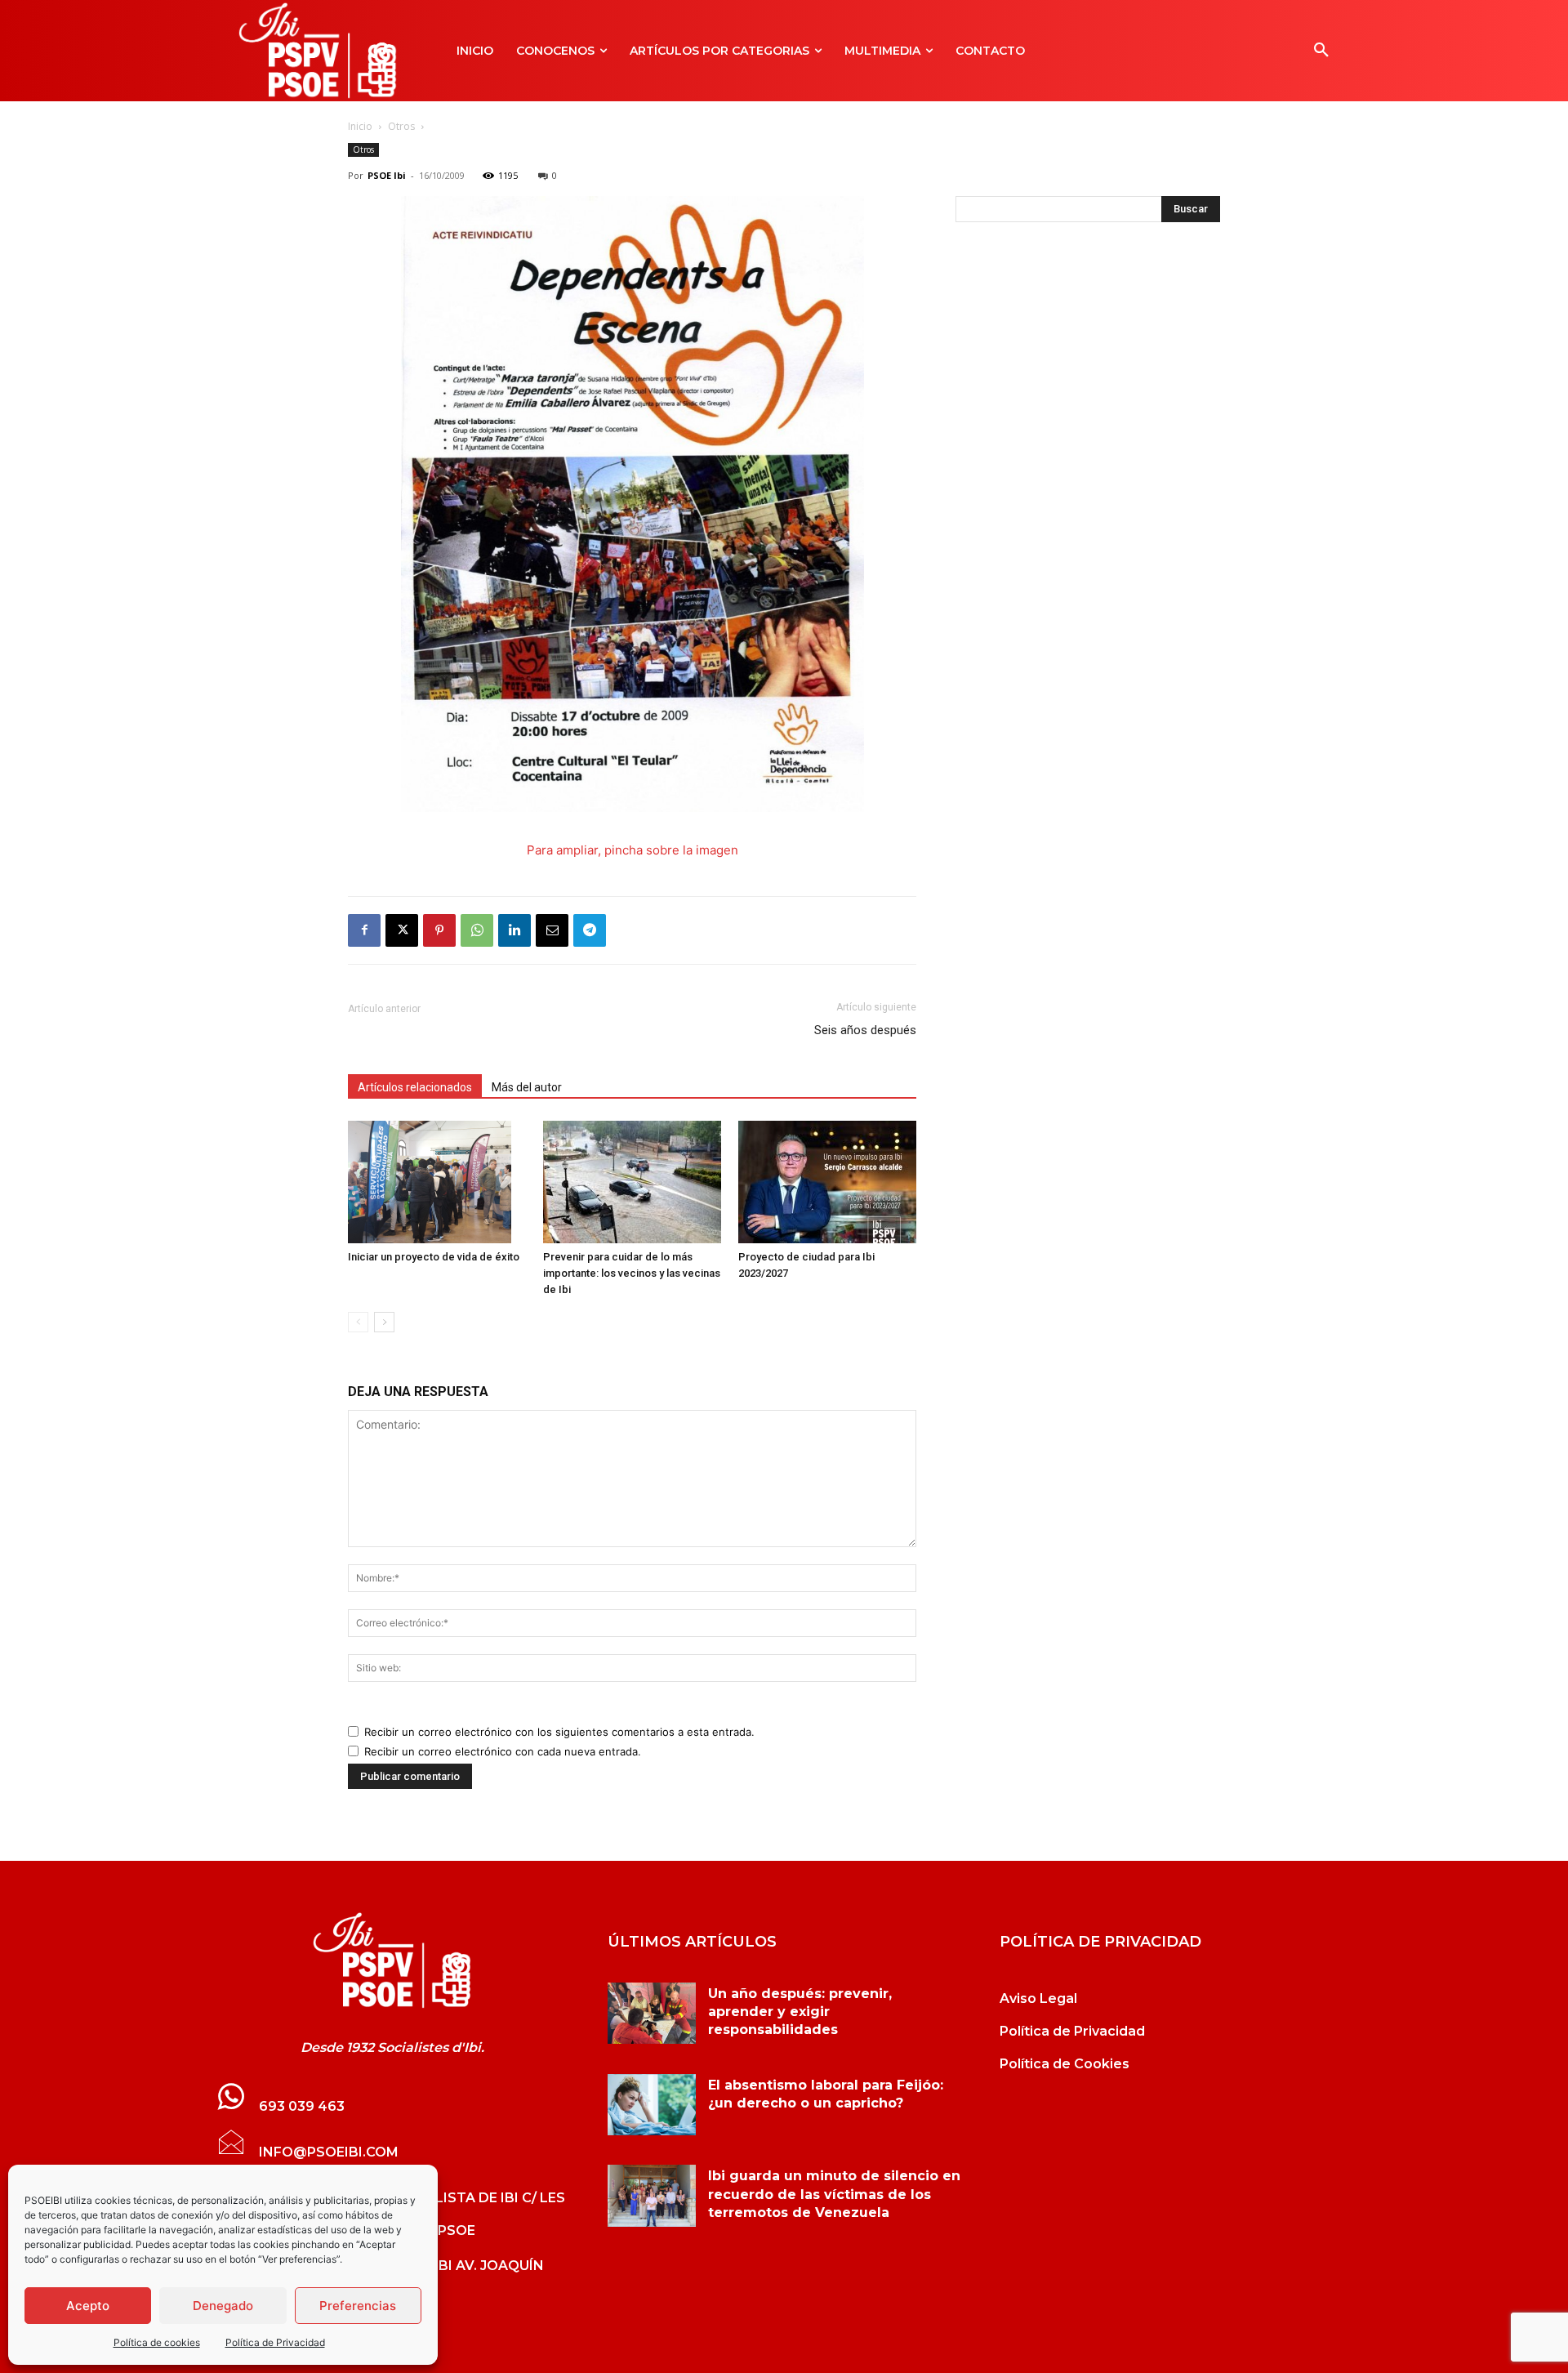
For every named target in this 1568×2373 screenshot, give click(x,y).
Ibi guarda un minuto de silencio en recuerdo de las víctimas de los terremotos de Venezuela (834, 2194)
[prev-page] (358, 1322)
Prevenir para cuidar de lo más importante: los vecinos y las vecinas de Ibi (632, 1273)
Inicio (360, 126)
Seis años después (865, 1030)
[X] (402, 930)
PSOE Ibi (387, 175)
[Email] (552, 930)
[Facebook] (364, 930)
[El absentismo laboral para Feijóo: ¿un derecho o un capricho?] (652, 2105)
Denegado (223, 2306)
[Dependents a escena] (633, 807)
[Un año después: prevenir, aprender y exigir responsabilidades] (652, 2014)
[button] (1321, 51)
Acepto (88, 2306)
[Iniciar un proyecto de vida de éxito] (437, 1182)
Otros (401, 126)
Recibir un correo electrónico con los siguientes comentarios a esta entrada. (559, 1732)
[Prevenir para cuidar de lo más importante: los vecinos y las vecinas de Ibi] (632, 1182)
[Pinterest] (439, 930)
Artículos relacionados (415, 1087)
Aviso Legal (1038, 1998)
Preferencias (358, 2306)
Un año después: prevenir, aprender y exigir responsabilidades (800, 2012)
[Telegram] (590, 930)
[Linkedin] (514, 930)
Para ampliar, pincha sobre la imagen (633, 850)
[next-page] (384, 1322)
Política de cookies (157, 2342)
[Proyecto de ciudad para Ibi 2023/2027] (827, 1182)
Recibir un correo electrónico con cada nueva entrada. (503, 1751)
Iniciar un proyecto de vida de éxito (434, 1257)
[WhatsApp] (477, 930)
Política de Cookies (1065, 2064)
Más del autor (527, 1087)
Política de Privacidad (275, 2342)
